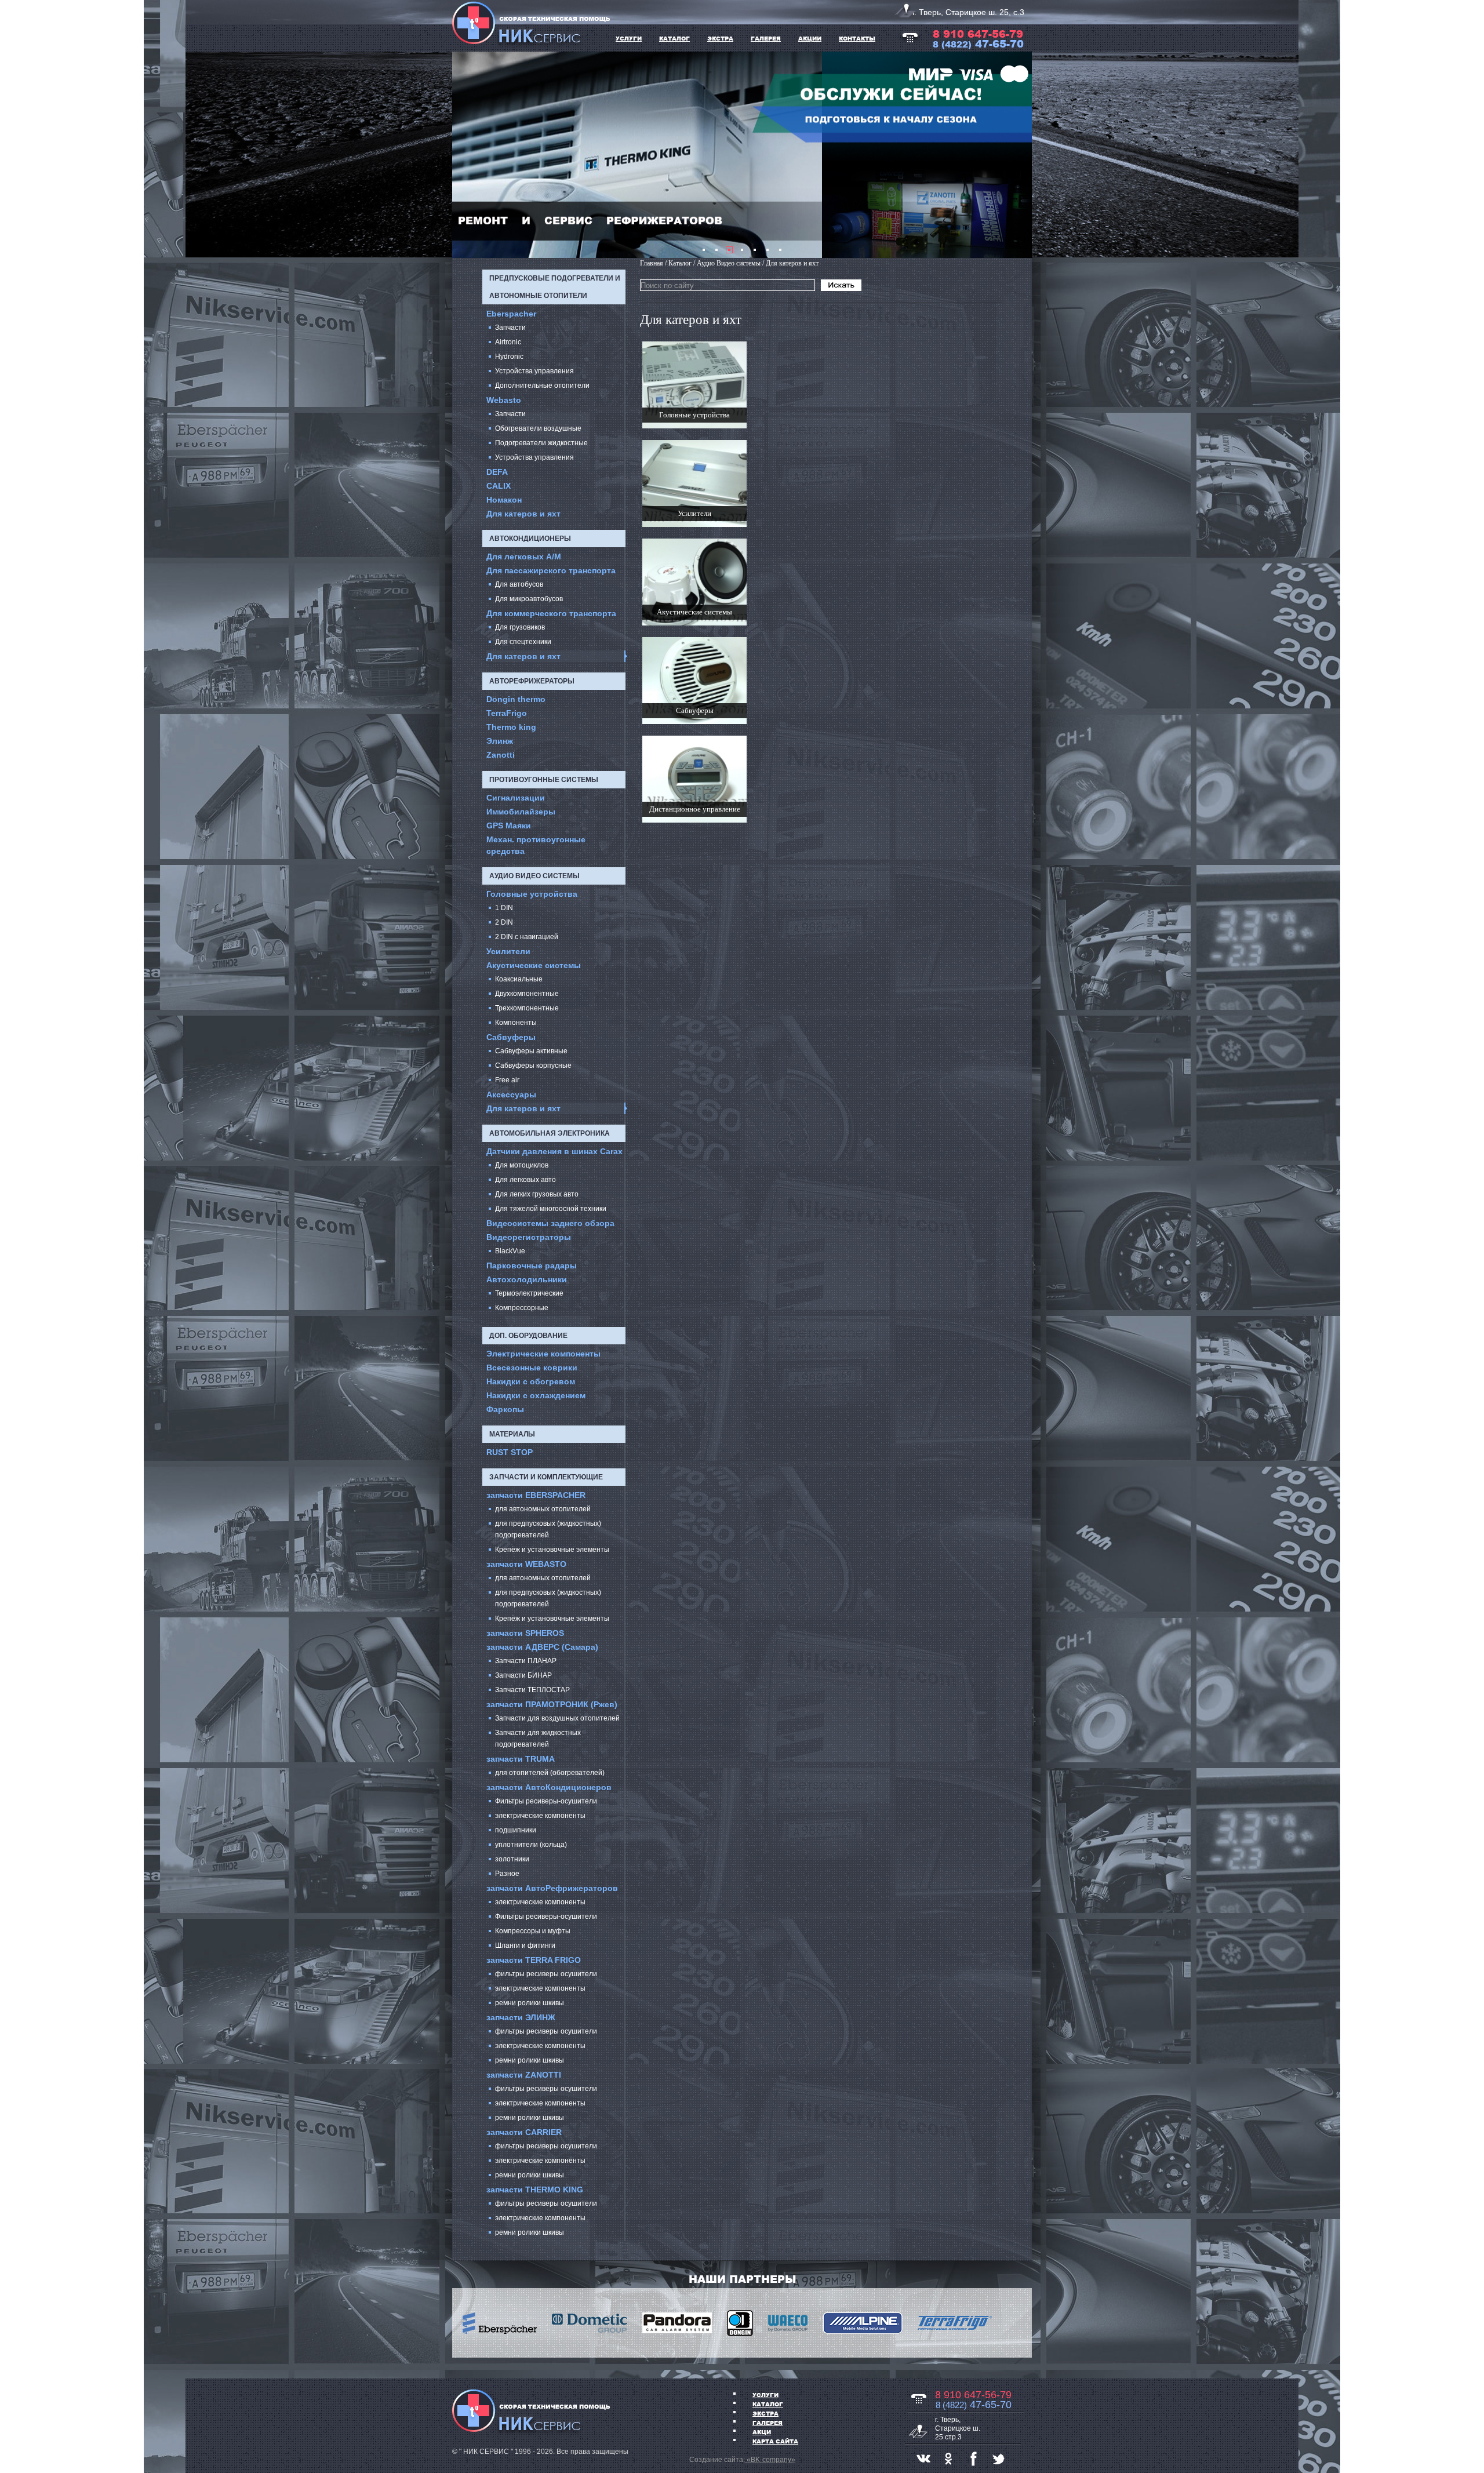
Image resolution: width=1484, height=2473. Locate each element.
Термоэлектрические (529, 1293)
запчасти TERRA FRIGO (534, 1960)
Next (1017, 155)
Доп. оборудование (528, 1336)
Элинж (500, 741)
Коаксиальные (519, 979)
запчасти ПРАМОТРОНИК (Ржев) (552, 1704)
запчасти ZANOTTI (524, 2075)
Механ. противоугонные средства (536, 845)
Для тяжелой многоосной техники (551, 1209)
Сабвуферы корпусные (533, 1065)
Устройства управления (534, 371)
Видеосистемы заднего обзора (550, 1223)
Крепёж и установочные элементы (552, 1550)
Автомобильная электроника (550, 1133)
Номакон (504, 500)
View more (694, 385)
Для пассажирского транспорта (551, 570)
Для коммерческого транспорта (551, 613)
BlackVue (510, 1251)
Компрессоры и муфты (533, 1931)
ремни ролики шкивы (530, 2003)
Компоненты (516, 1023)
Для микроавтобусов (529, 599)
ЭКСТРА (720, 38)
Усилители (508, 951)
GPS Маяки (509, 825)
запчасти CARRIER (524, 2132)
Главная (652, 263)
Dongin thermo (516, 699)
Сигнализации (516, 798)
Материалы (512, 1434)
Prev (467, 155)
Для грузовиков (520, 627)
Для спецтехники (523, 642)
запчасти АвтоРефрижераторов (552, 1888)
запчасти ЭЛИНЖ (521, 2017)
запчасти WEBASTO (526, 1564)
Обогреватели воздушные (538, 428)
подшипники (516, 1830)
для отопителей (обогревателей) (550, 1773)
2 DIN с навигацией (527, 937)
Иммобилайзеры (521, 812)
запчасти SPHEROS (525, 1633)
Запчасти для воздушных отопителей (557, 1718)
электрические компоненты (540, 1816)
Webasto (504, 400)
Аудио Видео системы (534, 876)
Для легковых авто (525, 1180)
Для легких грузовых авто (537, 1194)
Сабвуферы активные (531, 1051)
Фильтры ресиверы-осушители (546, 1801)
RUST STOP (510, 1452)
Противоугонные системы (544, 780)
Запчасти (510, 328)
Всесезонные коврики (532, 1368)
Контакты (857, 38)
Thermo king (511, 727)
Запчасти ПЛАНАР (526, 1661)
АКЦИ (762, 2432)
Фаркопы (505, 1409)
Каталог (768, 2404)
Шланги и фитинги (525, 1945)
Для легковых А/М (524, 557)
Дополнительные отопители (542, 386)
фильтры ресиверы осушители (546, 1974)
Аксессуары (511, 1094)
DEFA (497, 472)
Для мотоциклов (522, 1165)
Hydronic (509, 357)
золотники (512, 1859)
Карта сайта (775, 2441)
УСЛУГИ (629, 38)
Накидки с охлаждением (536, 1395)
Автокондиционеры (530, 539)
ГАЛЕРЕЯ (766, 38)
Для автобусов (519, 584)
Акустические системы (534, 965)
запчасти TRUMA (521, 1759)
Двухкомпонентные (527, 994)
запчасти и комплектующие (546, 1477)
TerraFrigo (507, 713)
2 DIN (504, 922)
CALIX (499, 486)
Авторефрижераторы (532, 681)
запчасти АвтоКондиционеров (549, 1787)
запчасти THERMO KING (535, 2190)
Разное (507, 1874)
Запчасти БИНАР (523, 1675)
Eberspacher (511, 314)
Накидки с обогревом (531, 1381)
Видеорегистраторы (529, 1237)
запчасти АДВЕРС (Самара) (542, 1647)
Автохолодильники (527, 1279)
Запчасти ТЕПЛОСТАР (532, 1690)
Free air (507, 1080)
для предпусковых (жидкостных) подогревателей (548, 1529)
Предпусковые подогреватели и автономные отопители (555, 287)
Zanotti (501, 755)
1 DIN (504, 908)
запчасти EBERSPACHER (536, 1495)
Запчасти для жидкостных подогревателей (538, 1739)
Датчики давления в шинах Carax (554, 1151)
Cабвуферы (511, 1037)
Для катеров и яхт (523, 514)
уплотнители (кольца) (531, 1845)
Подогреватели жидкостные (541, 443)
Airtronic (508, 342)
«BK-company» (770, 2460)
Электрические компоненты (543, 1354)
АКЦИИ (810, 38)
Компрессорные (522, 1308)
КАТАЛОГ (674, 38)
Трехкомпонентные (527, 1008)
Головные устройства (532, 894)
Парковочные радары (532, 1265)
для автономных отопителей (543, 1509)
